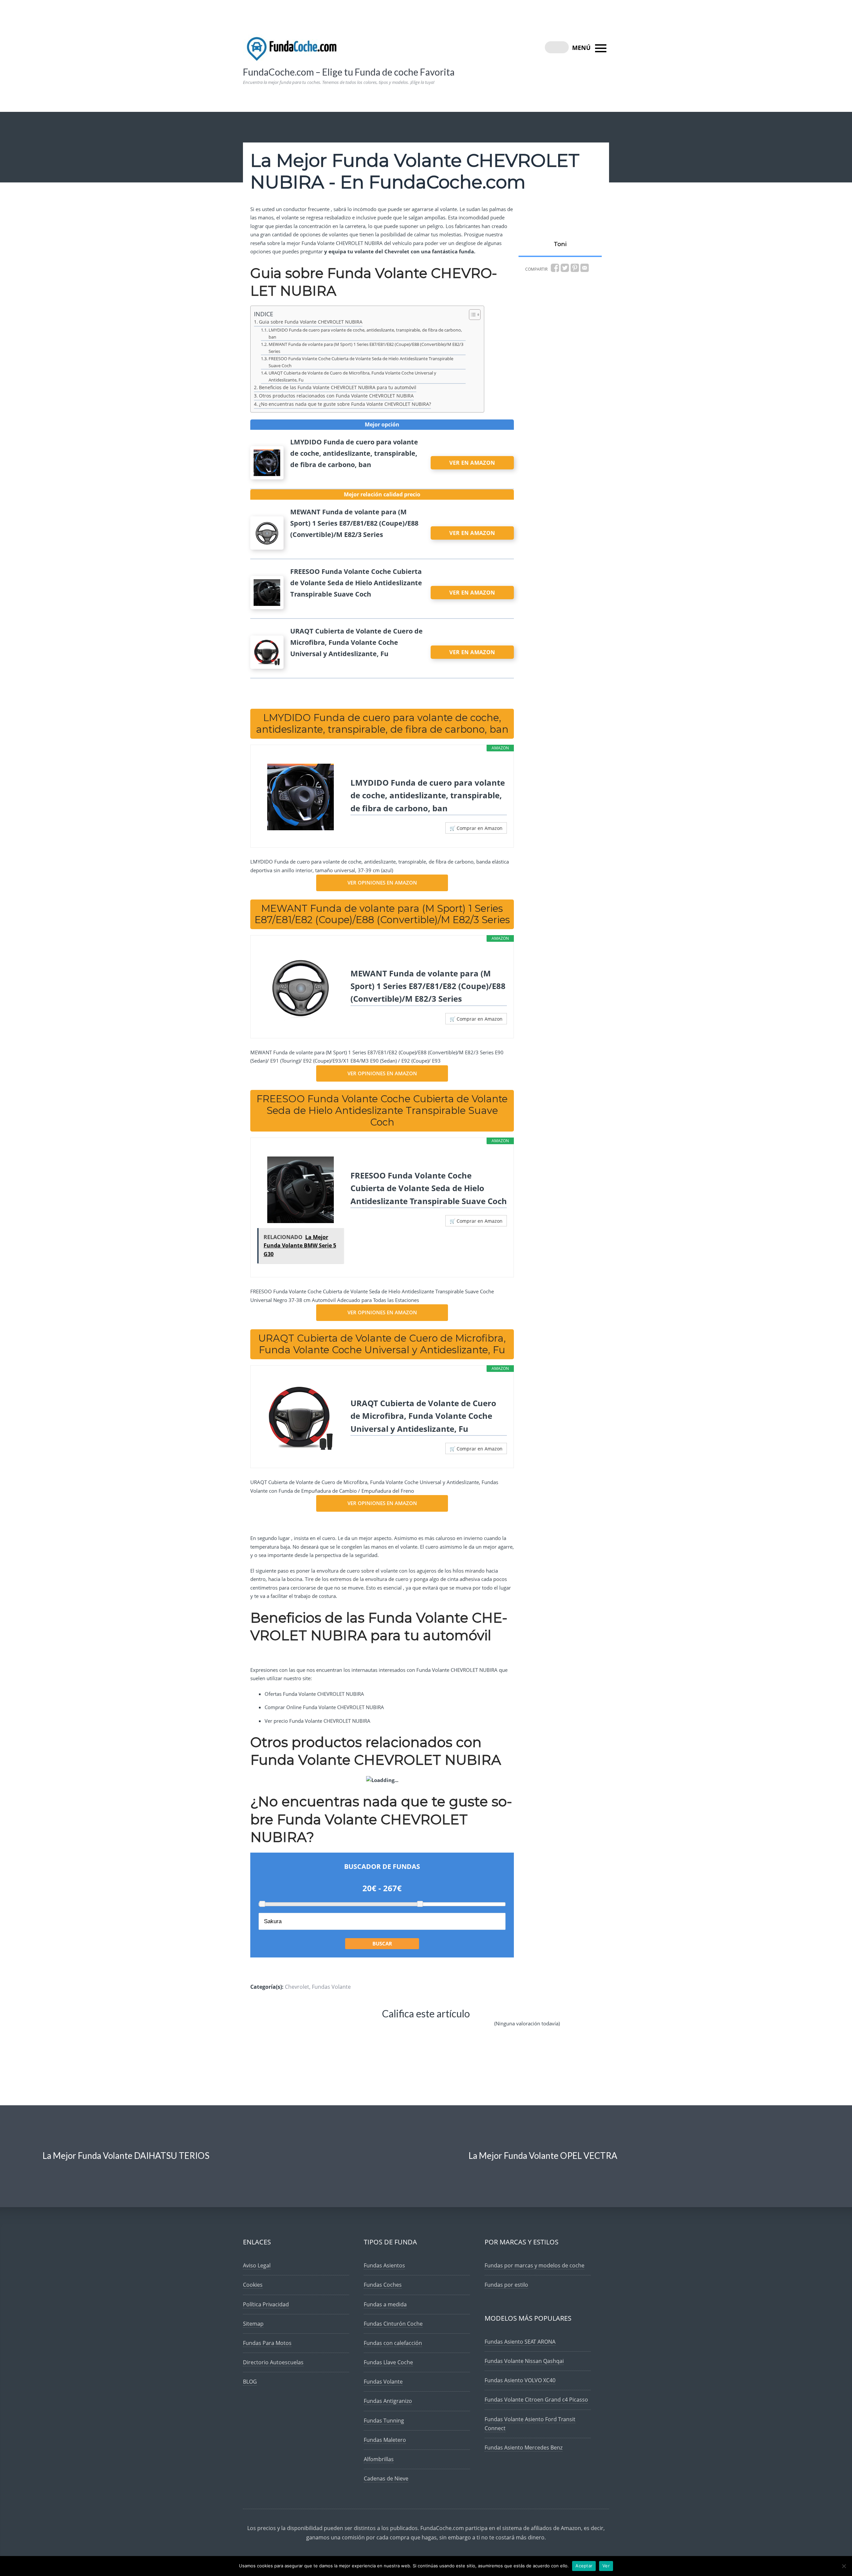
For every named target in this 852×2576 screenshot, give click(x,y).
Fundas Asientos (384, 2265)
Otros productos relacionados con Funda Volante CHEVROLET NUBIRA (336, 396)
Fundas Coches (383, 2285)
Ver (606, 2566)
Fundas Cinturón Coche (393, 2324)
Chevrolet (297, 1987)
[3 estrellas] (391, 2029)
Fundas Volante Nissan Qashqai (524, 2361)
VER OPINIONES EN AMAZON (382, 883)
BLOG (250, 2382)
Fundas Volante (331, 1987)
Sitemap (253, 2324)
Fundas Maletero (385, 2440)
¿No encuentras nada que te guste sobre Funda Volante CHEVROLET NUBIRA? (345, 404)
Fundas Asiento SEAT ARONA (520, 2342)
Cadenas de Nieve (386, 2478)
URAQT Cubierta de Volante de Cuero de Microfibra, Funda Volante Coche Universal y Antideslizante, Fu (352, 376)
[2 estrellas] (351, 2029)
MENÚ (582, 48)
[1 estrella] (311, 2029)
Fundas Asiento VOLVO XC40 (520, 2380)
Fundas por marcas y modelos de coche (534, 2265)
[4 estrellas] (432, 2029)
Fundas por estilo (506, 2285)
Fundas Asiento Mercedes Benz (524, 2447)
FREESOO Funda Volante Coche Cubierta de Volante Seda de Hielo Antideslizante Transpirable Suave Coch (361, 362)
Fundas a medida (385, 2304)
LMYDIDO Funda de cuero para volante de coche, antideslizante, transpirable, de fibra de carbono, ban (365, 333)
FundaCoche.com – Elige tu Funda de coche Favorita (349, 72)
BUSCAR (382, 1943)
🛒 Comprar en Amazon (476, 828)
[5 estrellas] (473, 2029)
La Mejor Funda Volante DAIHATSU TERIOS (126, 2156)
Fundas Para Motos (267, 2343)
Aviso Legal (257, 2265)
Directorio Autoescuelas (273, 2362)
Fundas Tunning (384, 2421)
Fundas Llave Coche (388, 2362)
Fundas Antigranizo (388, 2401)
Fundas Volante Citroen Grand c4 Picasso (536, 2400)
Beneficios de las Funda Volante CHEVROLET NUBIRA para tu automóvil (338, 387)
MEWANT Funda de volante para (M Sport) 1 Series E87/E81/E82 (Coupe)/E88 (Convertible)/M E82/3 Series (366, 348)
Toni (560, 244)
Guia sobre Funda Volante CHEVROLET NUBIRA (311, 322)
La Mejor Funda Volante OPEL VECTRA (543, 2156)
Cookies (253, 2285)
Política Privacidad (266, 2304)
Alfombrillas (379, 2459)
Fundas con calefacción (393, 2343)
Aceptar (584, 2566)
